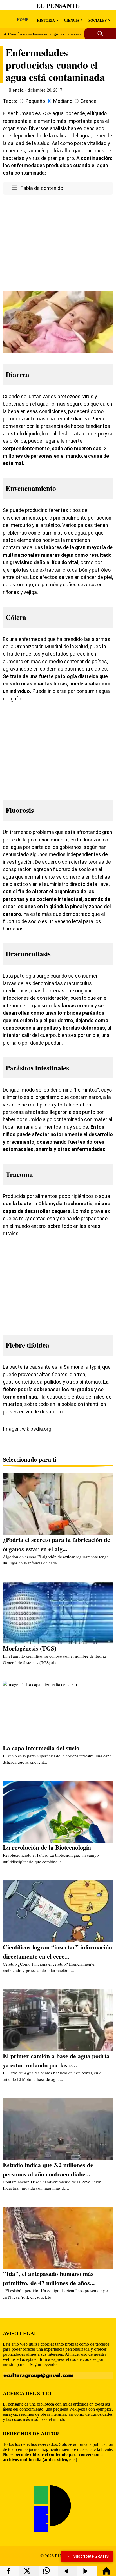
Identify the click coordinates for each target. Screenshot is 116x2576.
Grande (89, 101)
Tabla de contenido (42, 188)
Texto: (10, 101)
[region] (58, 242)
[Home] (106, 2573)
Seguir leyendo (43, 2364)
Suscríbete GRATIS (91, 2556)
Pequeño (35, 101)
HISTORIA (46, 20)
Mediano (63, 101)
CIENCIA (72, 20)
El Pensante (58, 5)
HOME (23, 19)
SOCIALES (98, 20)
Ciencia (16, 90)
